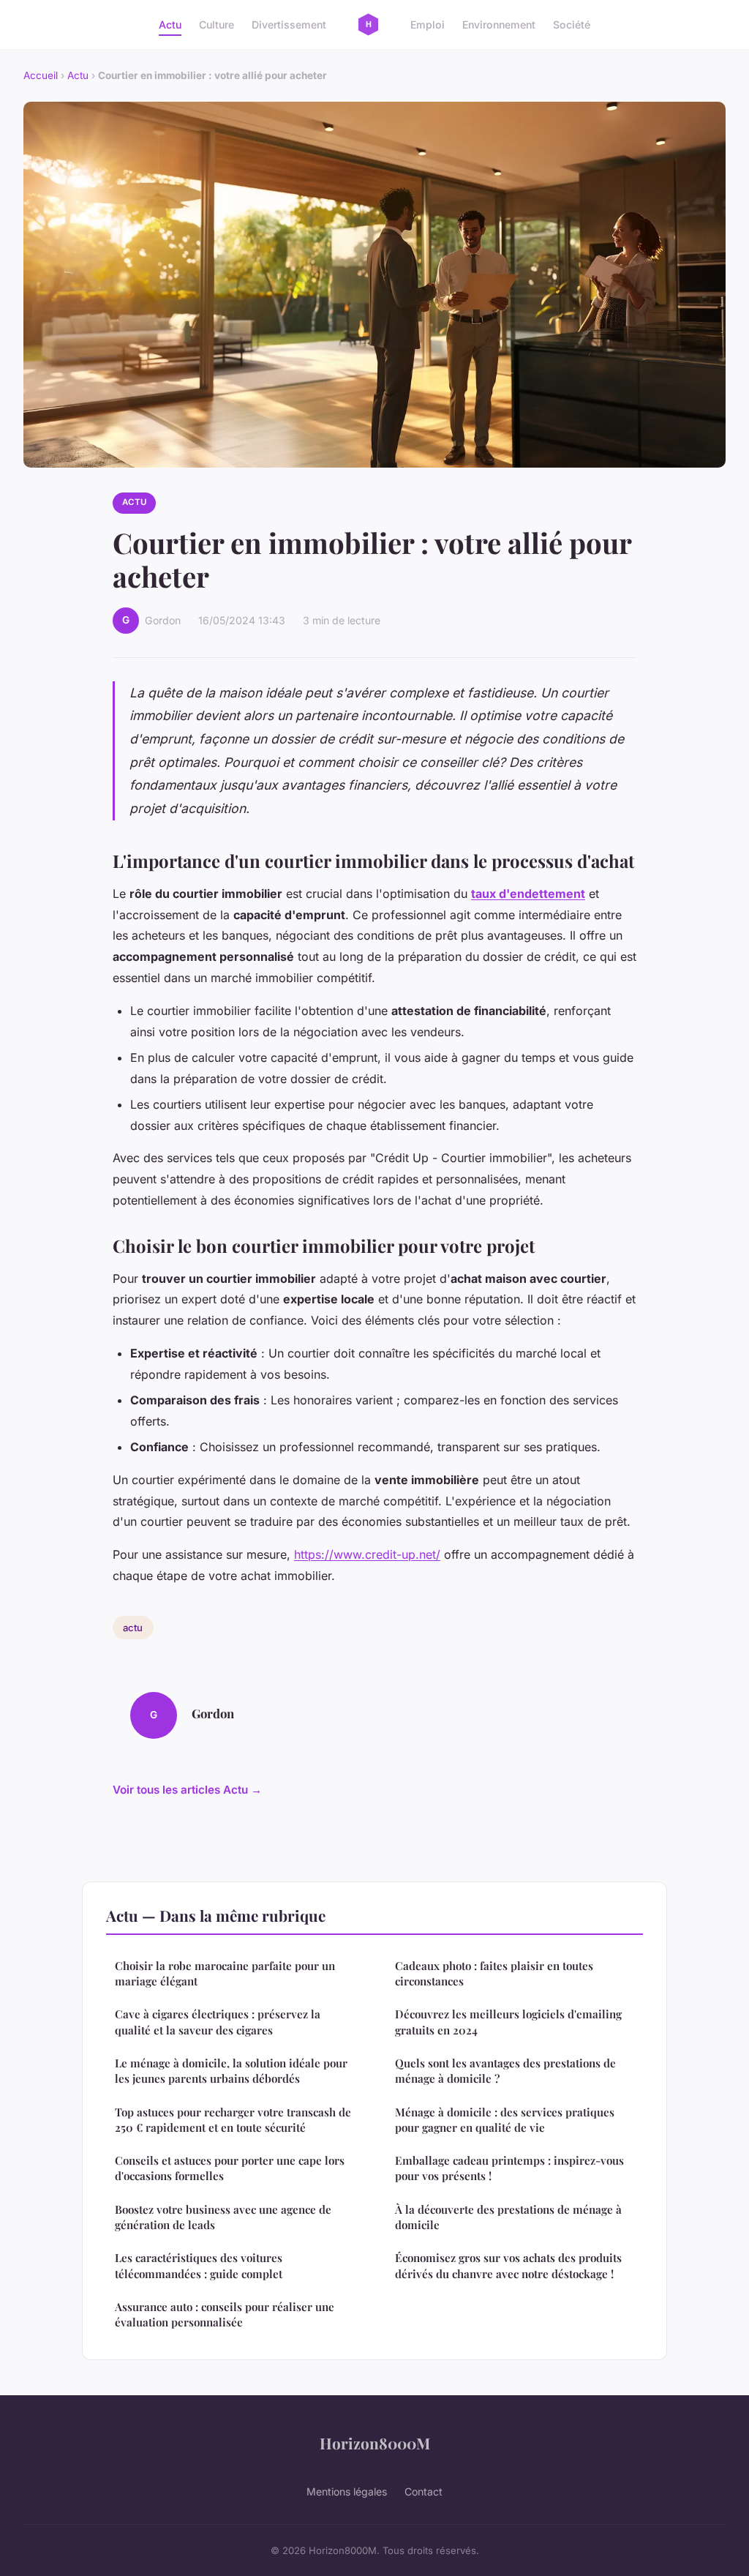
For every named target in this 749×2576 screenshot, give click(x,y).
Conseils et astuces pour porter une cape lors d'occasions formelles (230, 2168)
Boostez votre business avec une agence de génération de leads (223, 2217)
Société (572, 25)
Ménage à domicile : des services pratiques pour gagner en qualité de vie (505, 2120)
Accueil (41, 75)
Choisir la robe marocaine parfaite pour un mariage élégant (225, 1973)
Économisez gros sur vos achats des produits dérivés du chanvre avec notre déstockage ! (508, 2265)
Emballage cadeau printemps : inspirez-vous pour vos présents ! (509, 2168)
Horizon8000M (375, 2443)
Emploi (428, 25)
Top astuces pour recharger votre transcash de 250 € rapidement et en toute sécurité (233, 2120)
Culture (217, 25)
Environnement (499, 25)
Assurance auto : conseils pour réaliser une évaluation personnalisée (225, 2314)
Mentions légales (347, 2491)
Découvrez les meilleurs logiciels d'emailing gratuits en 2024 (508, 2022)
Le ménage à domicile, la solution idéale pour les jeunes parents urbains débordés (231, 2071)
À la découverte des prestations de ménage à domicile (508, 2217)
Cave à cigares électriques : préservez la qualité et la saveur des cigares (218, 2022)
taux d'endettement (528, 894)
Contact (424, 2491)
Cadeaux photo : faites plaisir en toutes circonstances (494, 1973)
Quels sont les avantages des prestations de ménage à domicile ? (505, 2071)
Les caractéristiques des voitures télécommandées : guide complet (199, 2265)
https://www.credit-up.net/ (367, 1554)
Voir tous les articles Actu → (187, 1790)
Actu (170, 25)
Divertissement (289, 25)
